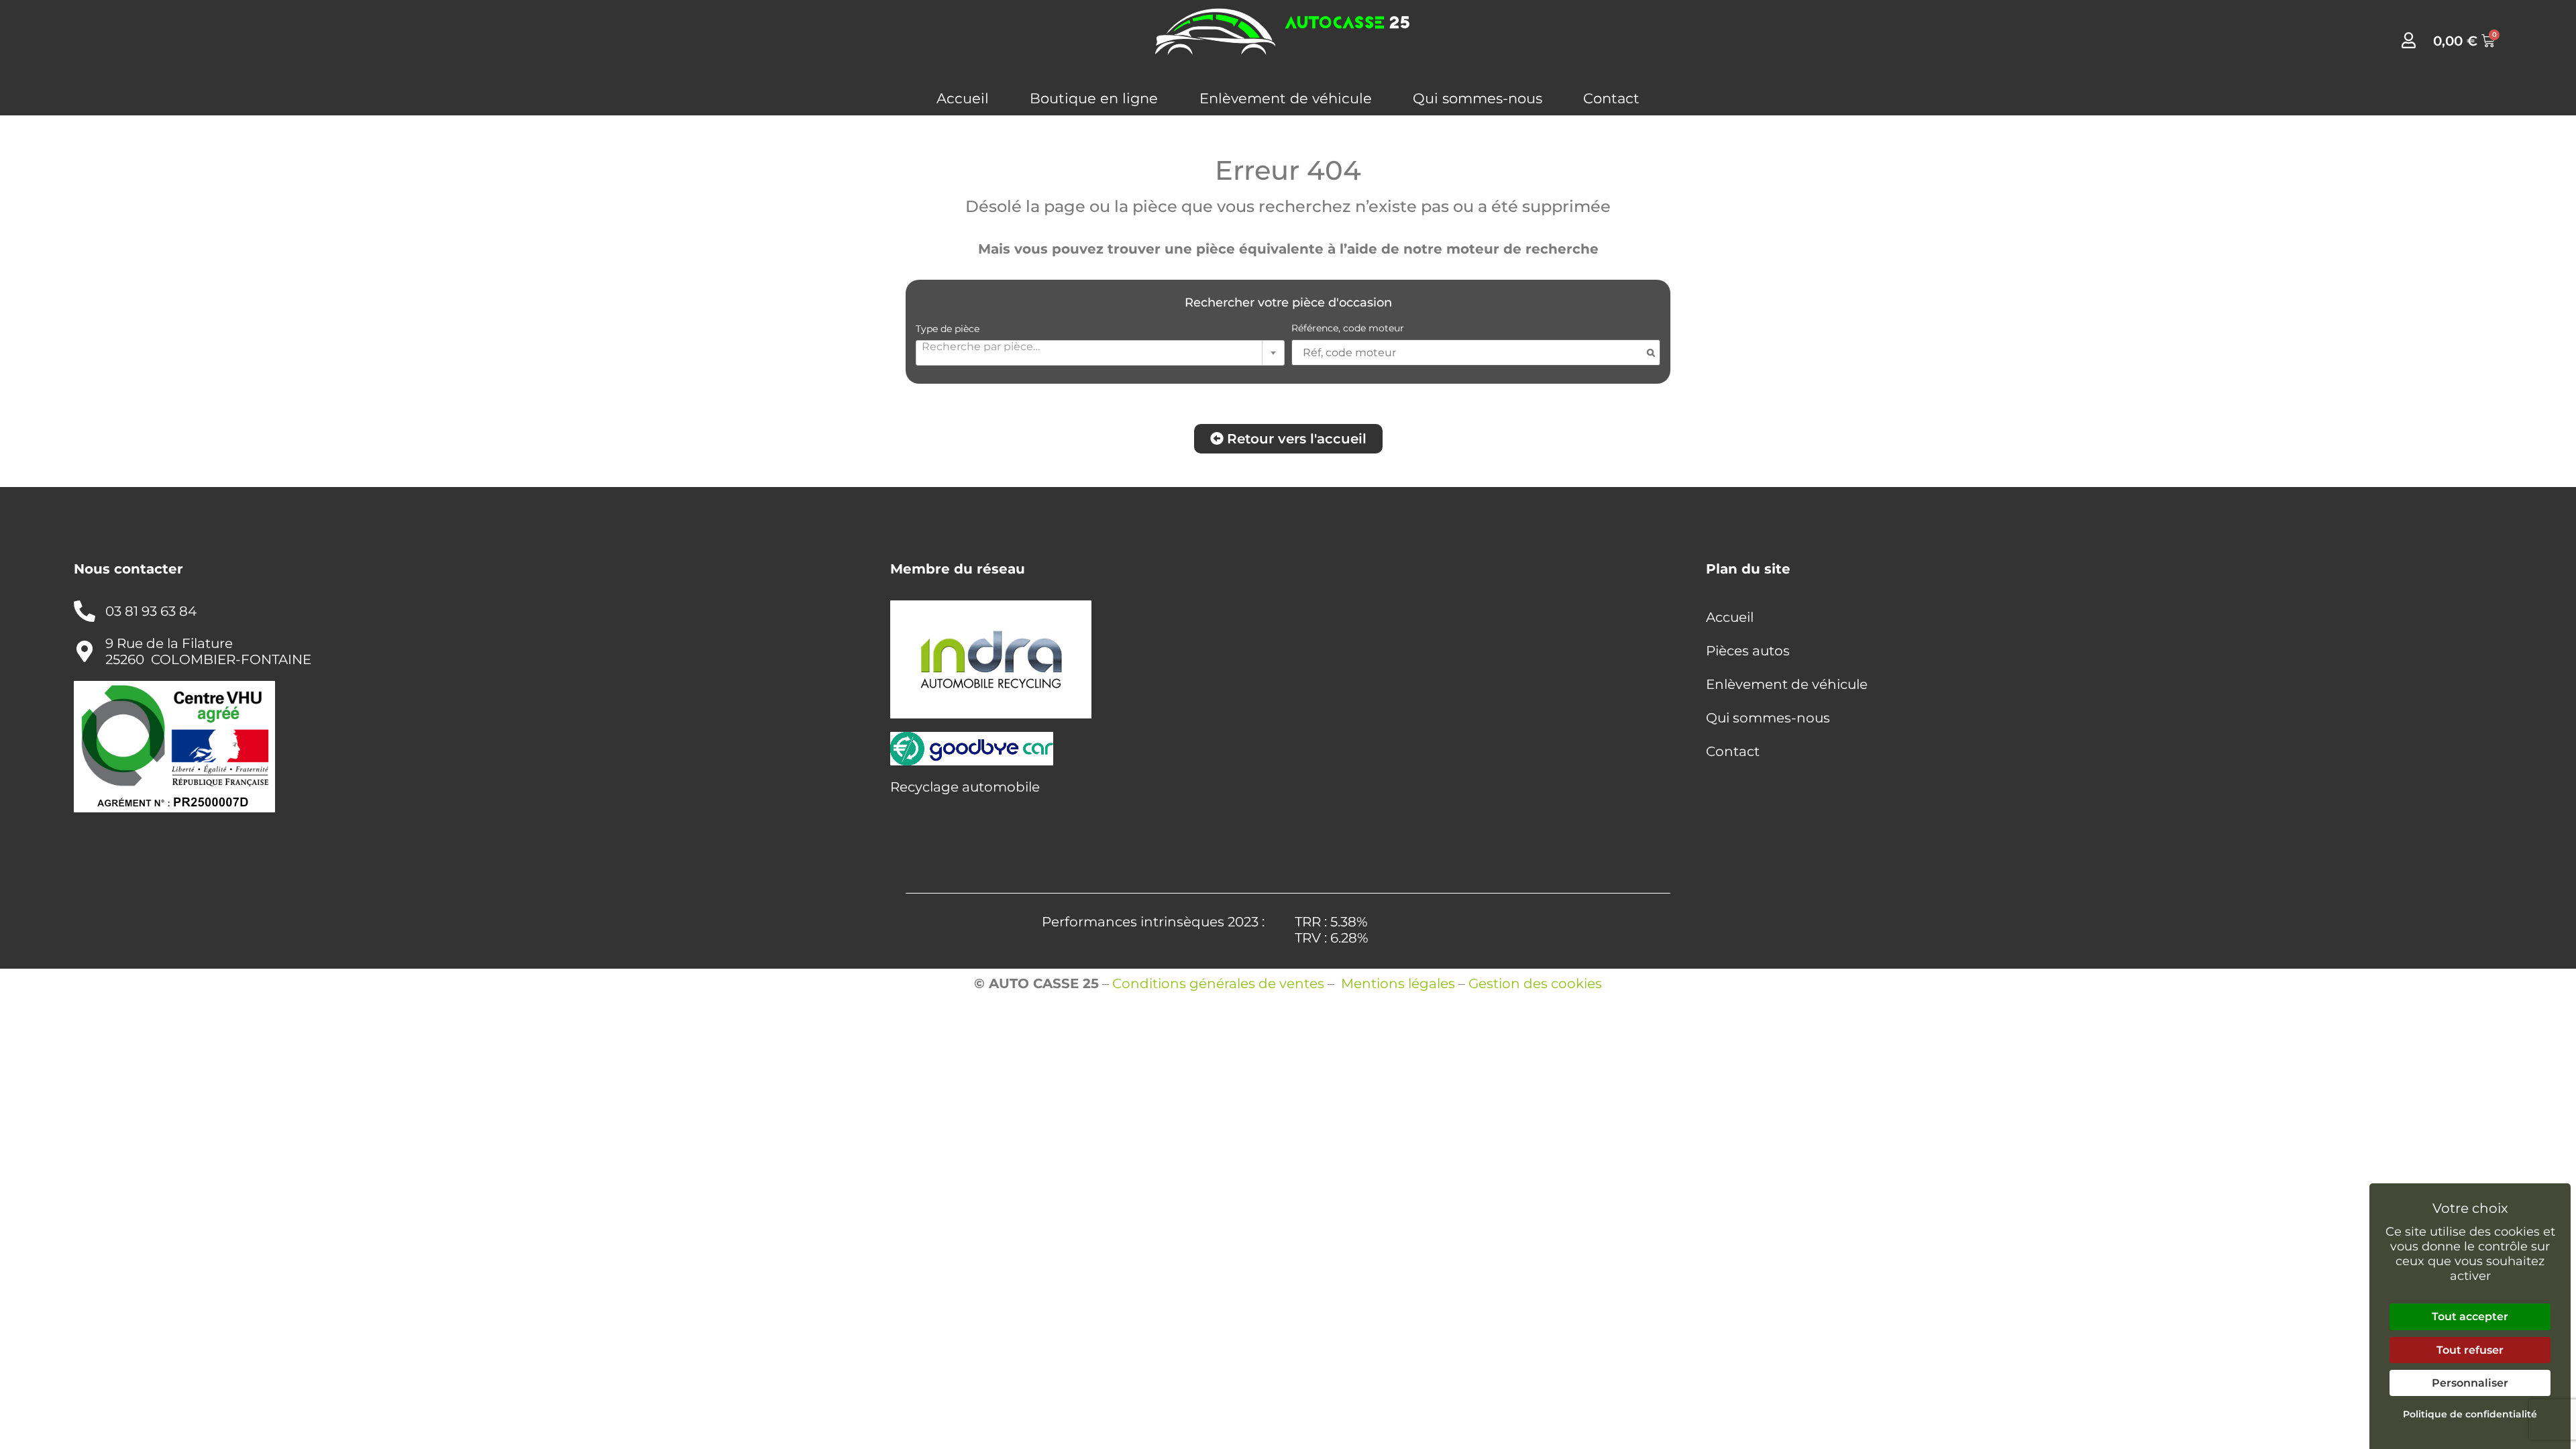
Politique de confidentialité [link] (2470, 1414)
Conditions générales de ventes (1218, 983)
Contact (1611, 98)
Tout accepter (2470, 1317)
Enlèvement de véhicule (1286, 98)
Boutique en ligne (1094, 98)
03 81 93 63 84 (151, 611)
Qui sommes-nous (1478, 98)
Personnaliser (2470, 1383)
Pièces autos (1748, 651)
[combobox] (1100, 353)
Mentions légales (1398, 983)
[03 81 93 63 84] (85, 611)
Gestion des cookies (1535, 983)
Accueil (963, 98)
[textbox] (1100, 346)
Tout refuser (2470, 1350)
